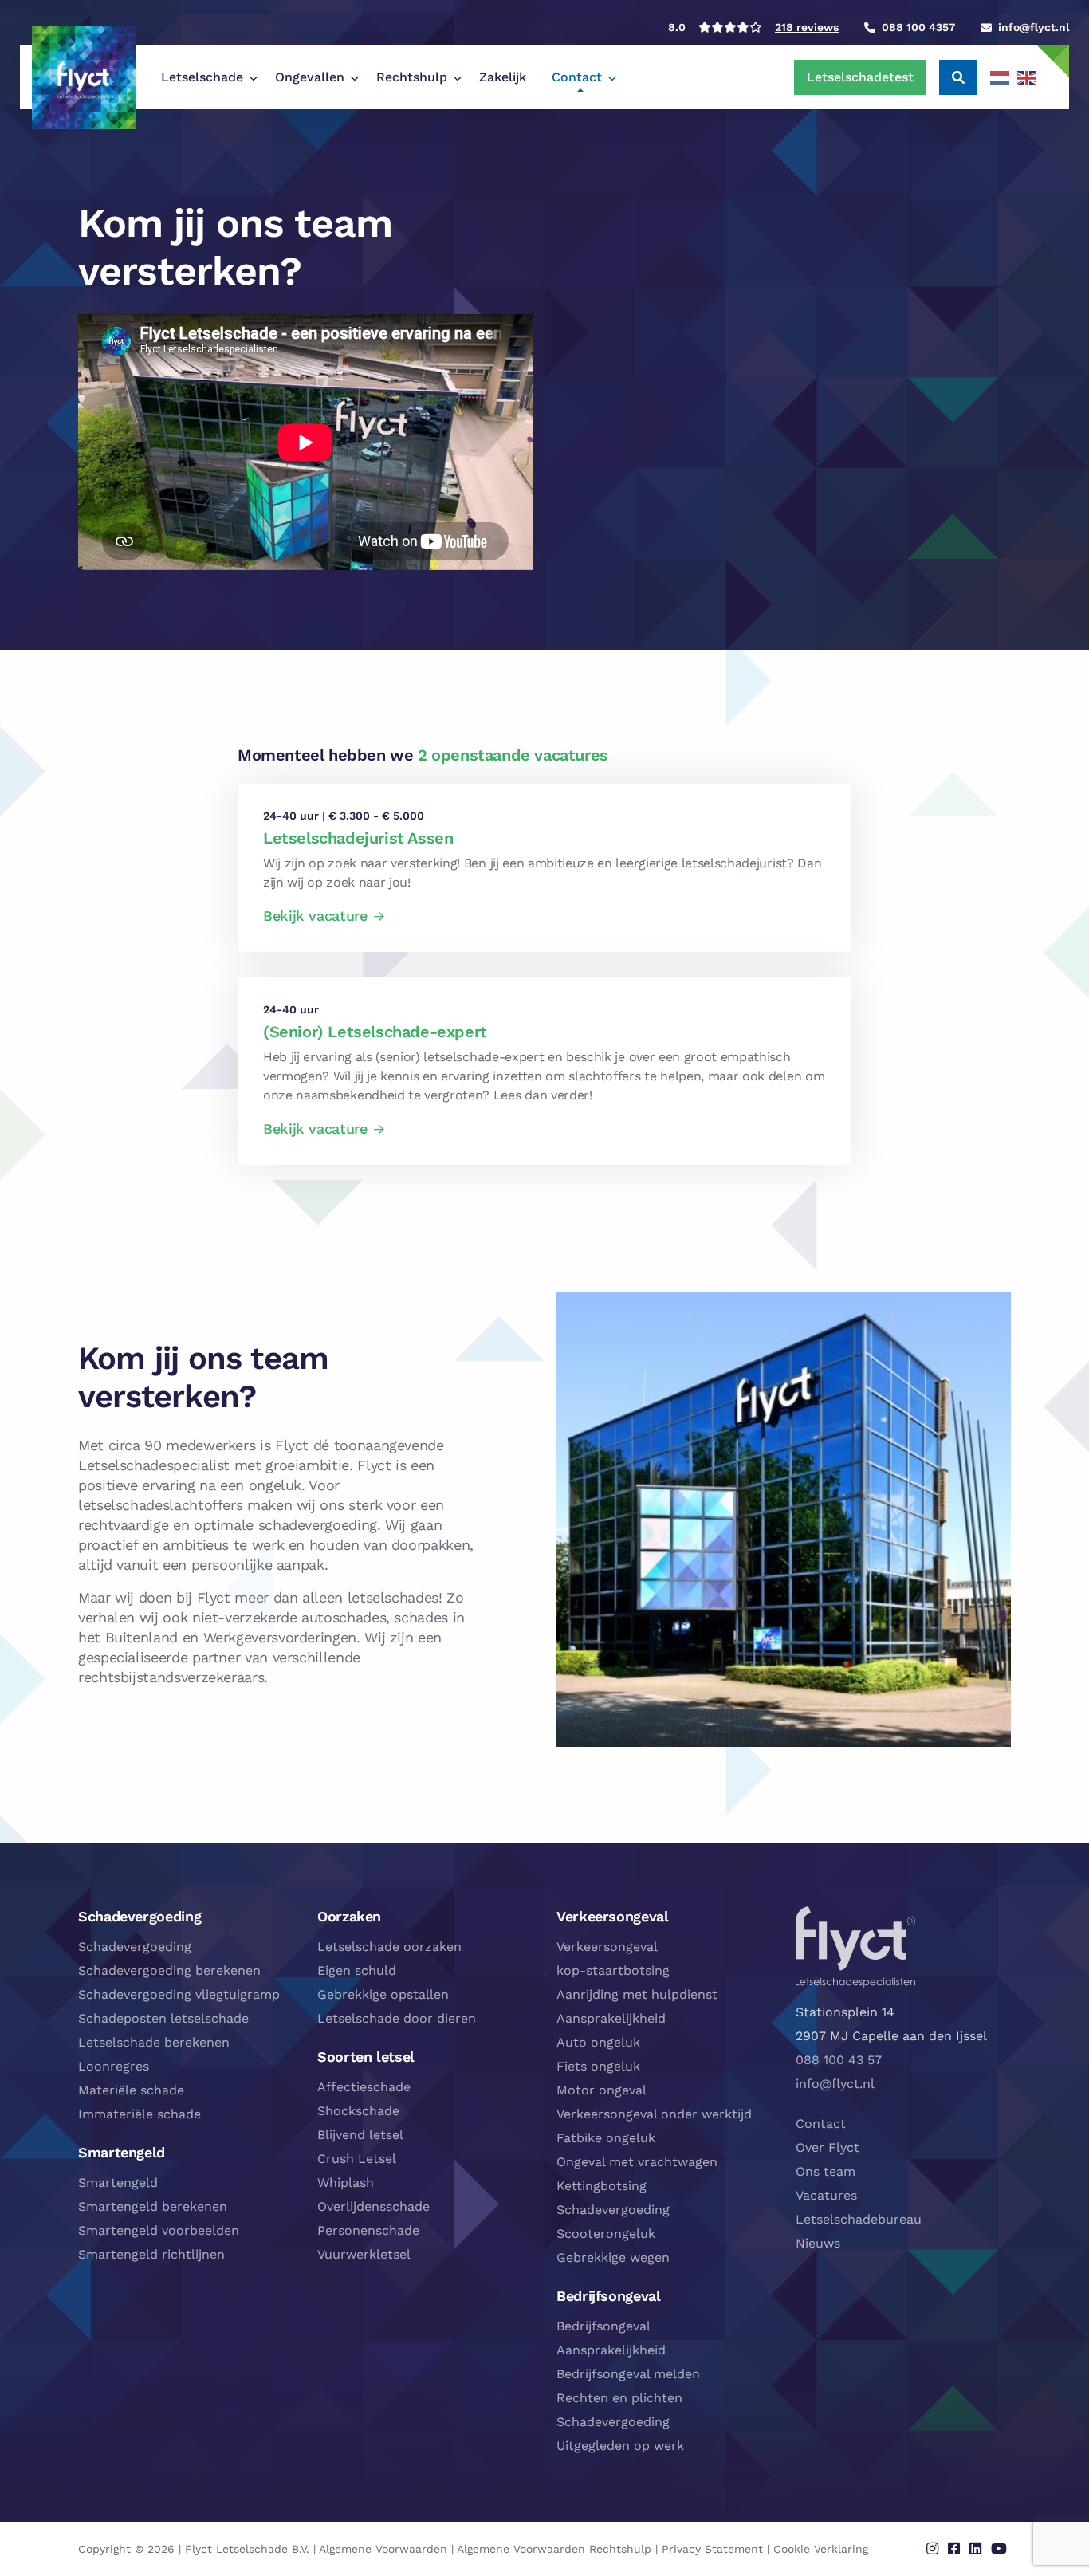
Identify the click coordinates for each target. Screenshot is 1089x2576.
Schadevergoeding (135, 1947)
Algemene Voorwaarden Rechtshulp (554, 2549)
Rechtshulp (412, 77)
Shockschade (358, 2111)
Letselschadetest (860, 77)
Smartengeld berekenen (153, 2206)
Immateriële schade (140, 2114)
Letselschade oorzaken (389, 1947)
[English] (1028, 77)
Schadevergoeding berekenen (169, 1970)
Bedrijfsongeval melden (628, 2374)
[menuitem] (205, 77)
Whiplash (346, 2183)
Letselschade (202, 77)
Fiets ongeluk (598, 2066)
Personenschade (368, 2230)
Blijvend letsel (360, 2135)
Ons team (826, 2171)
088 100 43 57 (839, 2060)
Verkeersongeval (607, 1947)
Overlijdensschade (373, 2206)
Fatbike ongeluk (606, 2138)
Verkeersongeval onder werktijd (654, 2114)
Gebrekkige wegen (613, 2257)
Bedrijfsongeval (603, 2326)
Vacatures (826, 2195)
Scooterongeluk (606, 2234)
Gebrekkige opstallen (383, 1994)
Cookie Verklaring (821, 2549)
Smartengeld (118, 2183)
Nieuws (818, 2243)
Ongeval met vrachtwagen (637, 2162)
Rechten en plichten (619, 2398)
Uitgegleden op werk (620, 2446)
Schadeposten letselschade (163, 2018)
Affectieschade (364, 2087)
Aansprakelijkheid (611, 2018)
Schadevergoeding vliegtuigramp (179, 1994)
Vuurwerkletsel (364, 2254)
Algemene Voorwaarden (383, 2549)
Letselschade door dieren (397, 2018)
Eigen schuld (357, 1970)
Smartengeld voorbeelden (159, 2230)
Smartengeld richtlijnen (151, 2254)
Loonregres (114, 2066)
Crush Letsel (357, 2159)
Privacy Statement (712, 2549)
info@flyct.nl (835, 2084)
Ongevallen (310, 77)
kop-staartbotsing (613, 1970)
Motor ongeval (602, 2090)
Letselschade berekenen (154, 2042)
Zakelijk (503, 77)
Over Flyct (828, 2147)
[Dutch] (1001, 77)
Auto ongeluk (598, 2042)
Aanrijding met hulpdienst (637, 1994)
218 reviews (807, 27)
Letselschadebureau (859, 2219)
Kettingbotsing (602, 2186)
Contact (577, 77)
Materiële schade (131, 2090)
